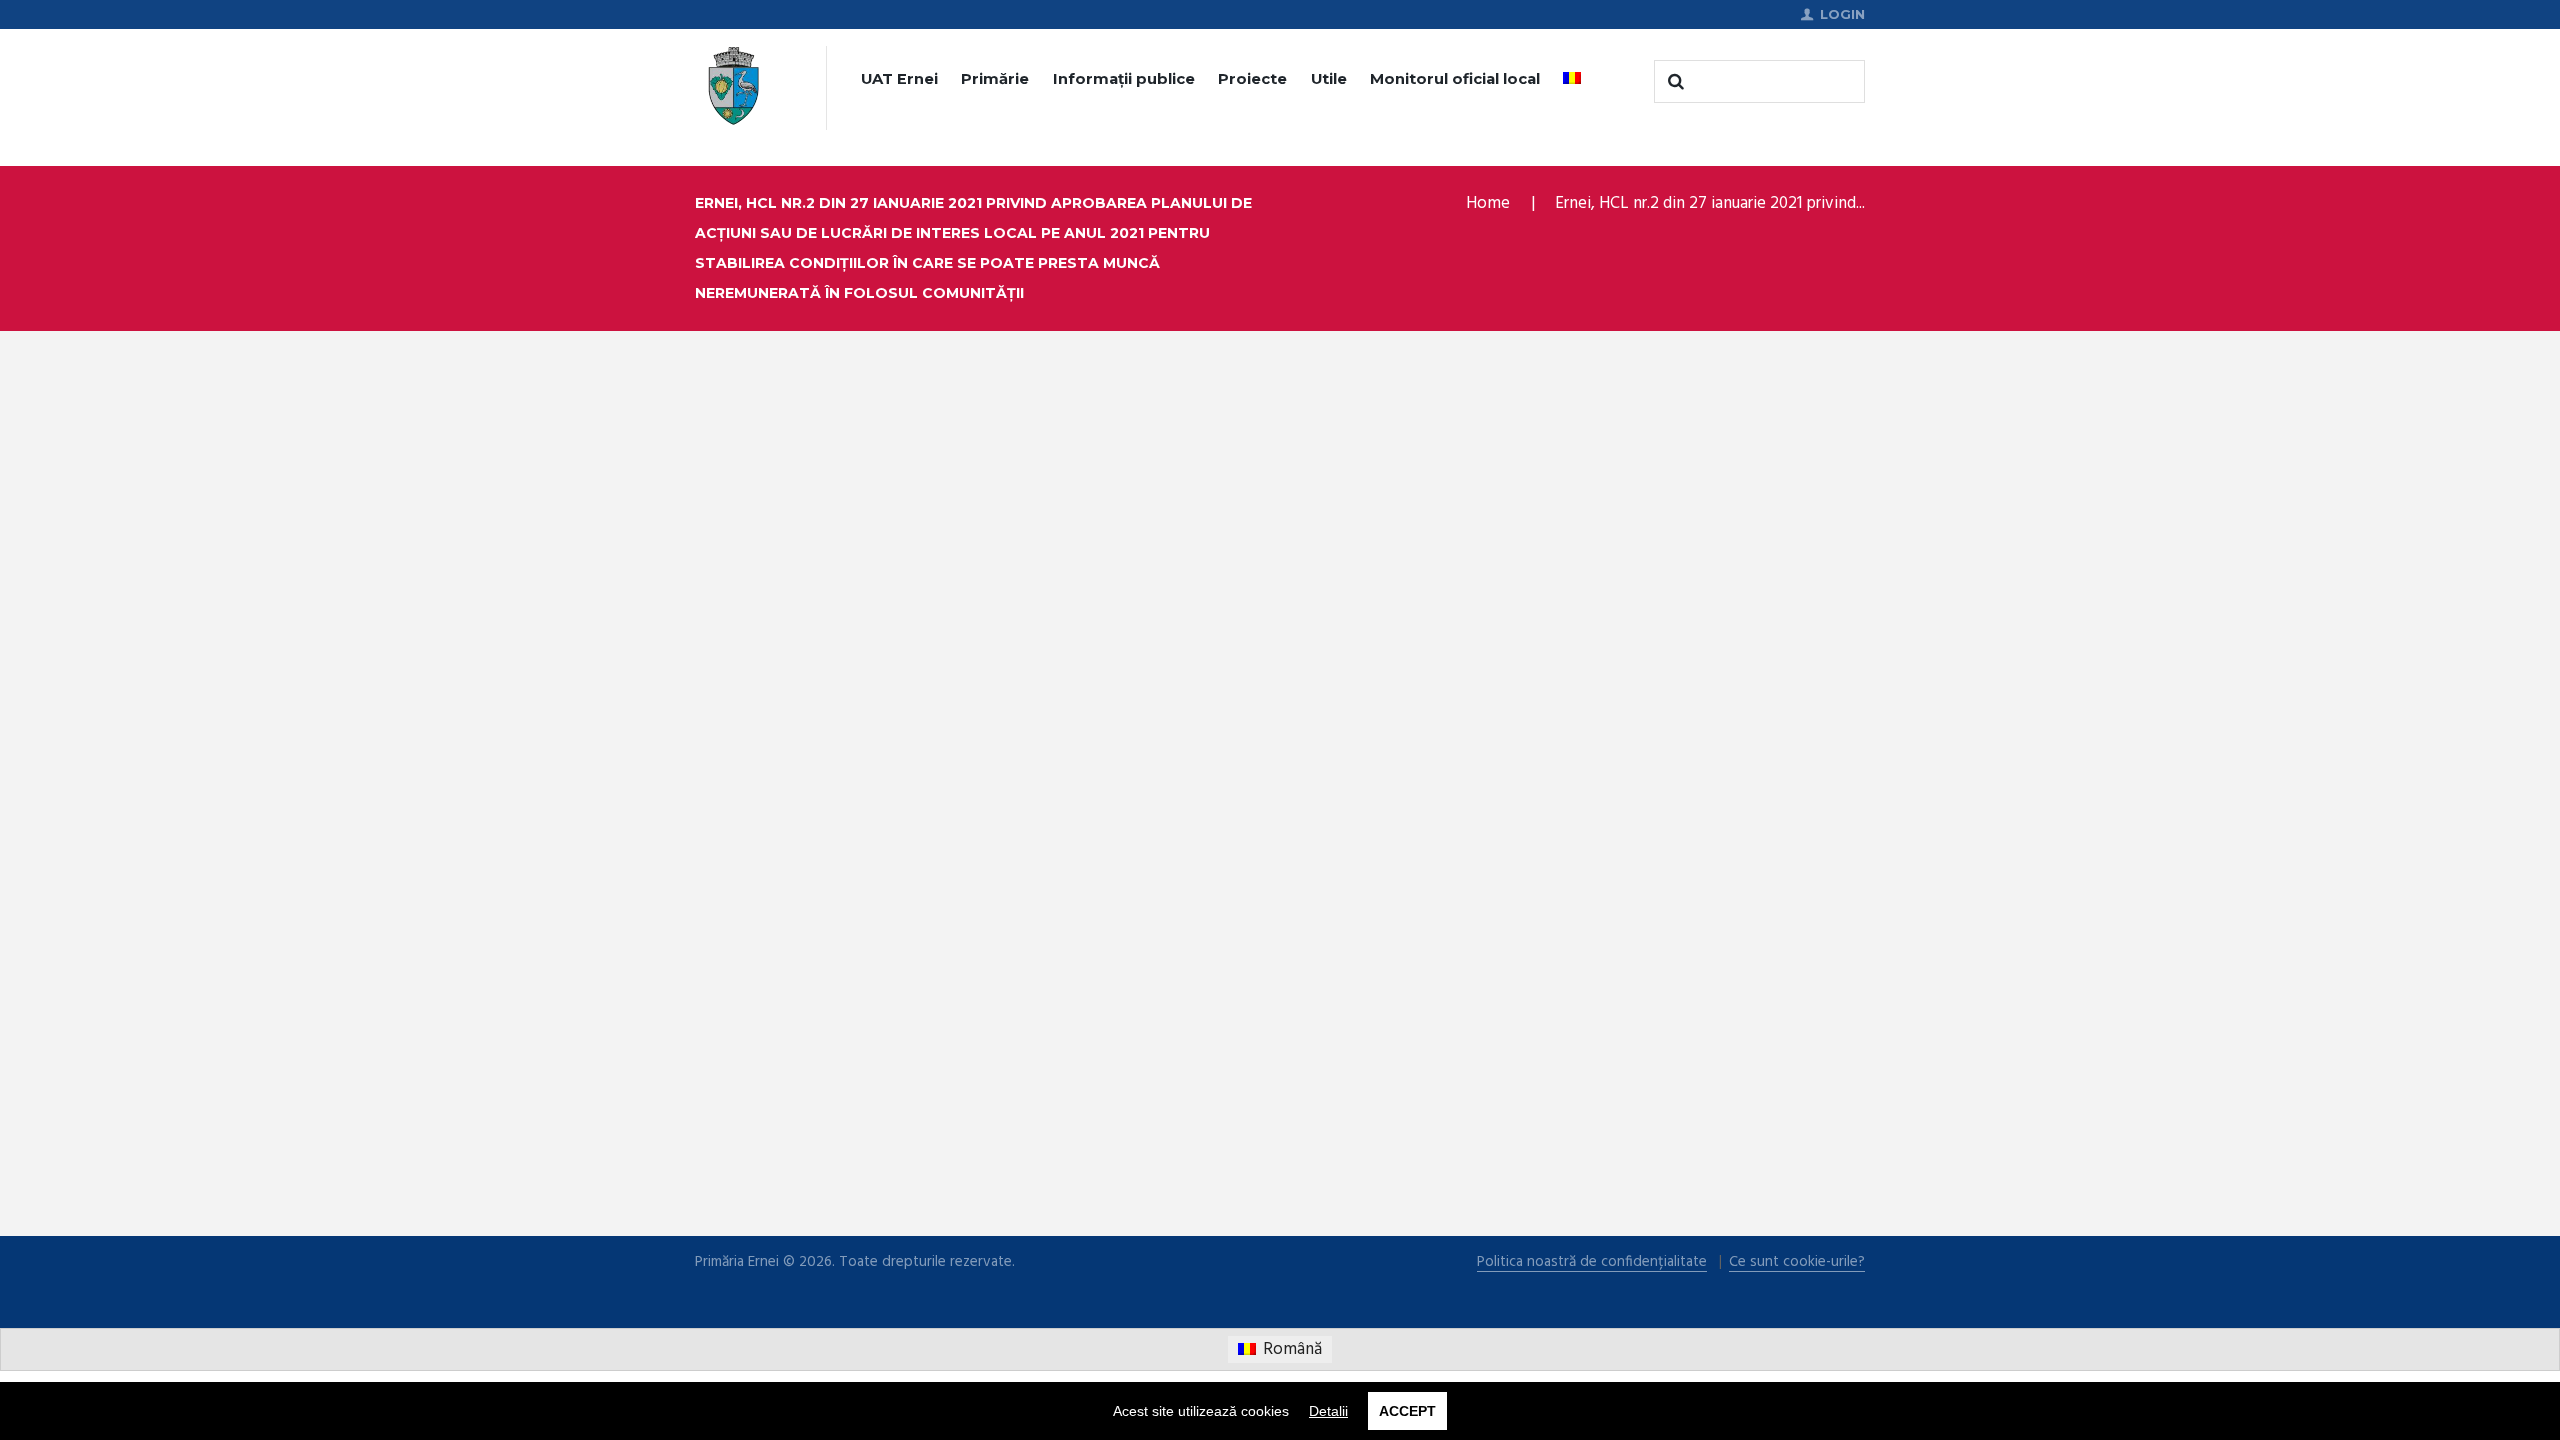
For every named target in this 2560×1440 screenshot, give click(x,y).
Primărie (995, 79)
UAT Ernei (899, 79)
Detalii (1328, 1411)
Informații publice (1124, 79)
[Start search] (1674, 82)
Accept (1407, 1411)
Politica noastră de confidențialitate (1592, 1262)
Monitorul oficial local (1455, 79)
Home (1488, 203)
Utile (1329, 79)
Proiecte (1252, 79)
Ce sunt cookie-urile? (1797, 1262)
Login (1842, 14)
